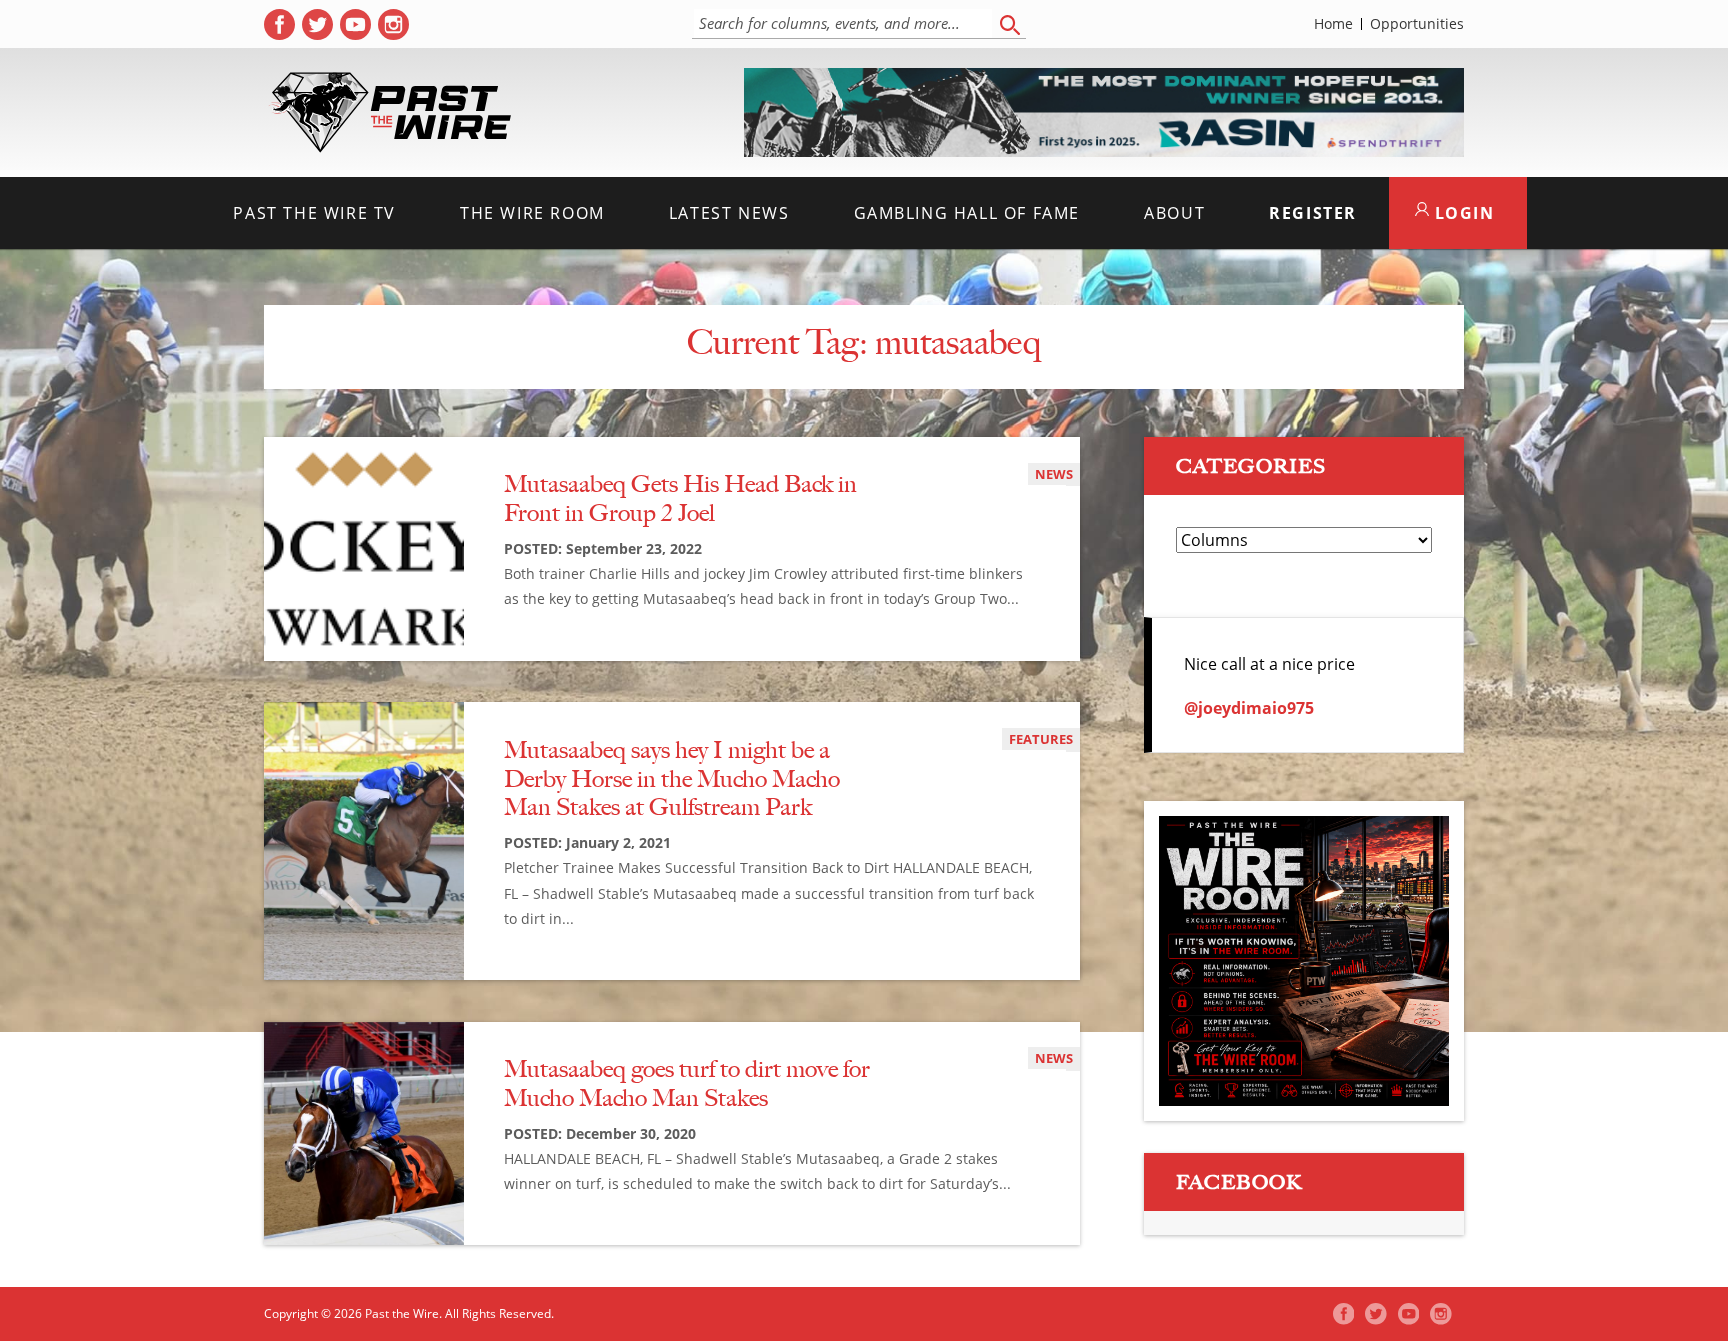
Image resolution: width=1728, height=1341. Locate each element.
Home (1333, 24)
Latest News (729, 213)
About (1174, 213)
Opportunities (1417, 24)
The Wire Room (532, 213)
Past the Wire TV (314, 213)
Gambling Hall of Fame (967, 213)
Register (1313, 213)
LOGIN (1462, 213)
